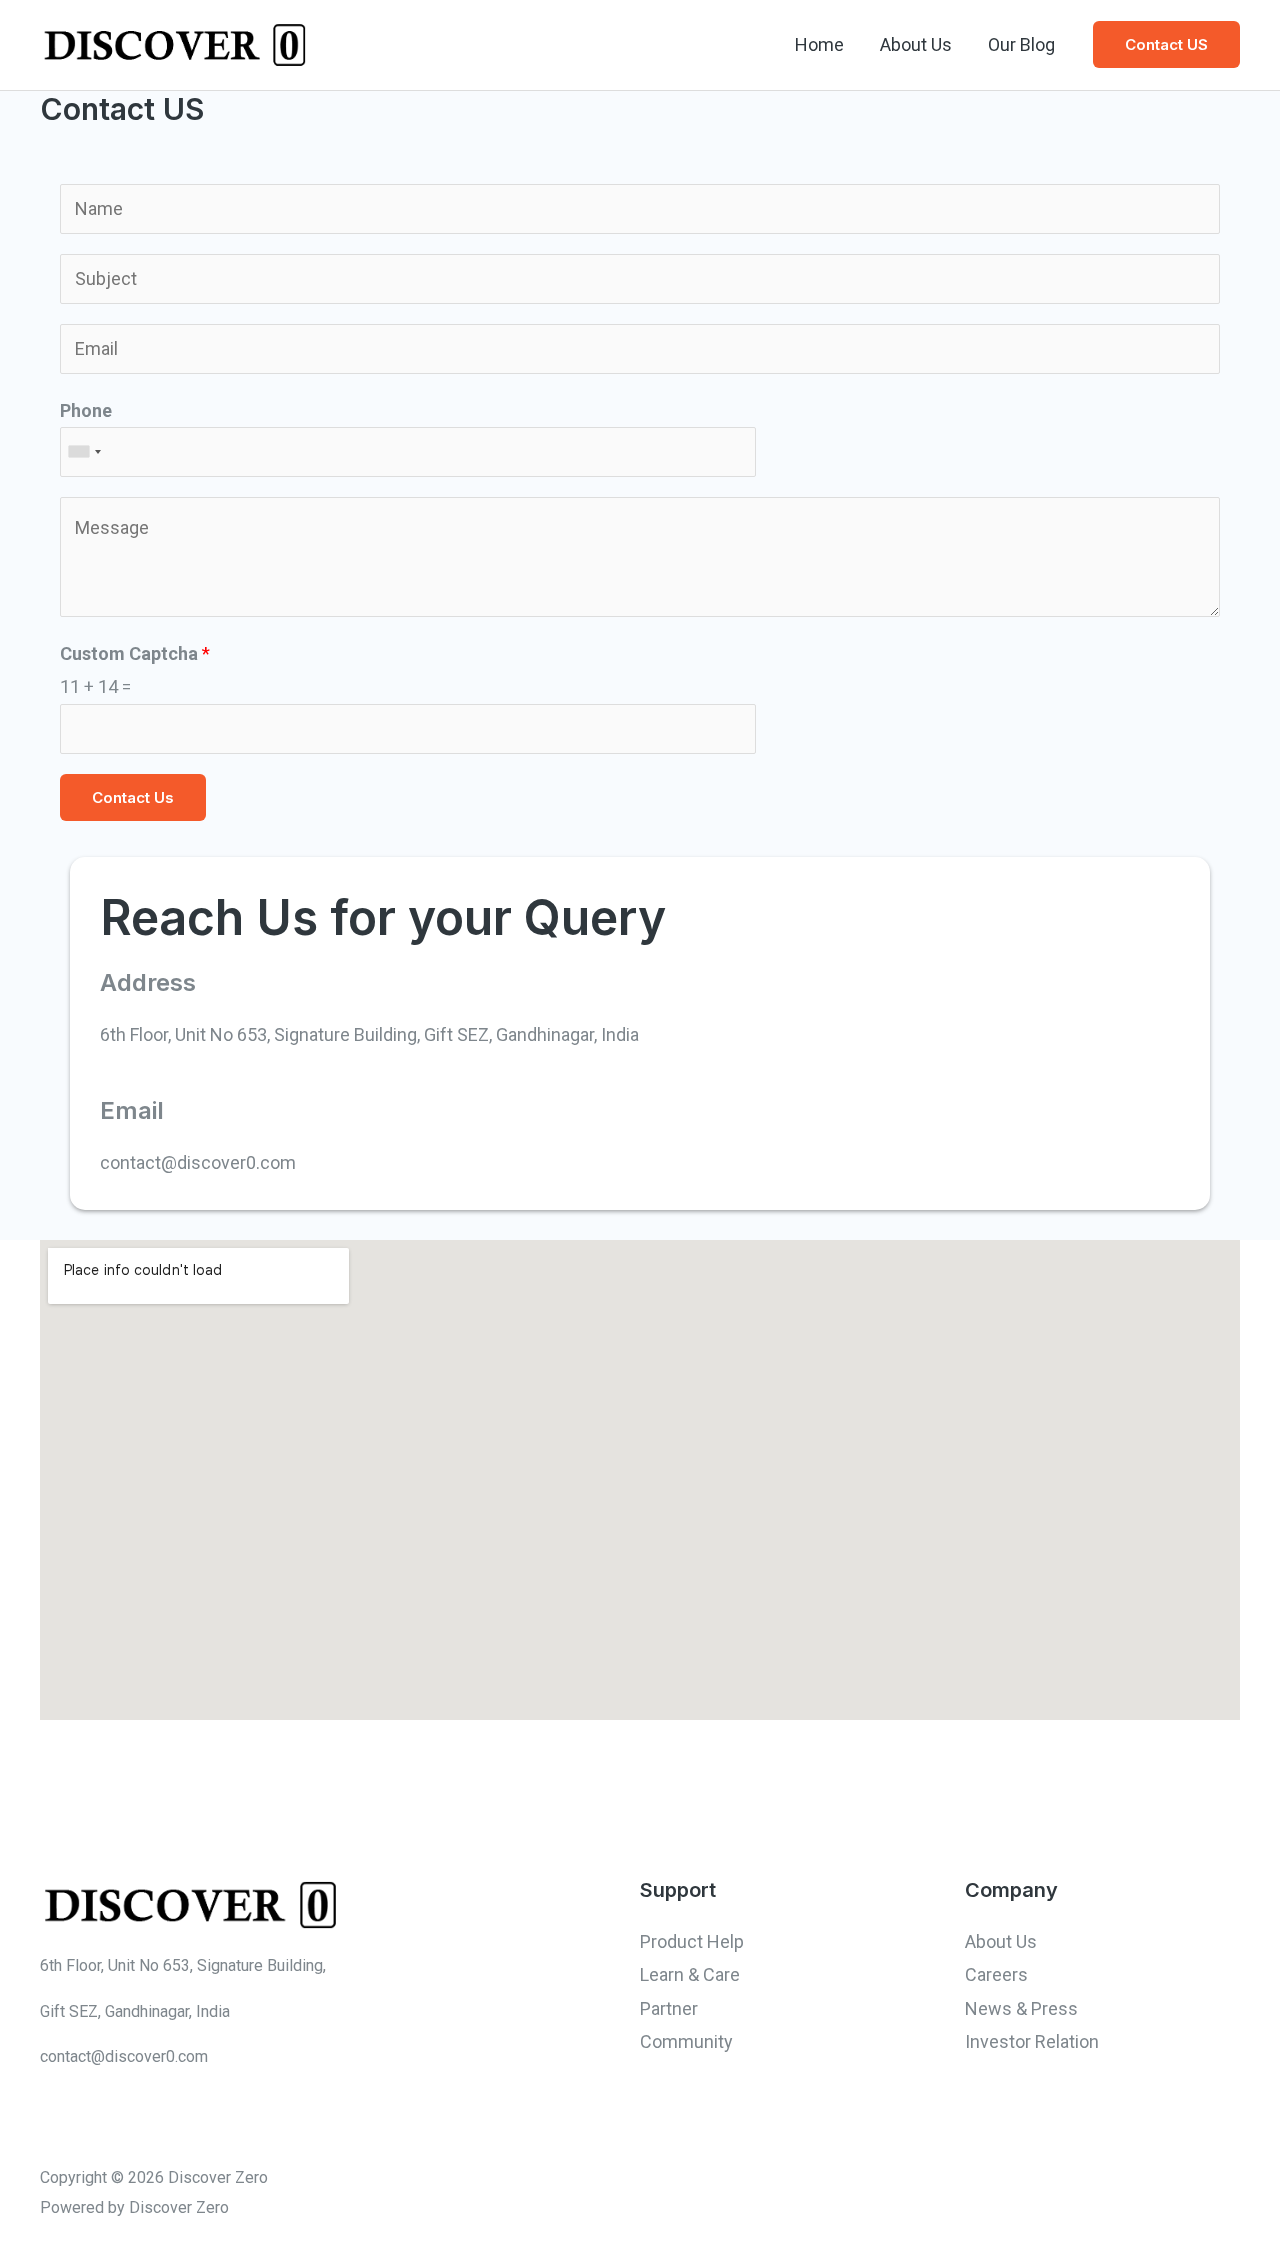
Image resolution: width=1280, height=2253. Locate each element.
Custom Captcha (135, 653)
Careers (996, 1974)
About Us (916, 44)
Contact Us (133, 797)
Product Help (692, 1941)
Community (686, 2041)
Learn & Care (690, 1974)
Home (819, 44)
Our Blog (1021, 44)
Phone (86, 410)
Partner (669, 2008)
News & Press (1021, 2008)
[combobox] (84, 452)
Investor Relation (1032, 2041)
